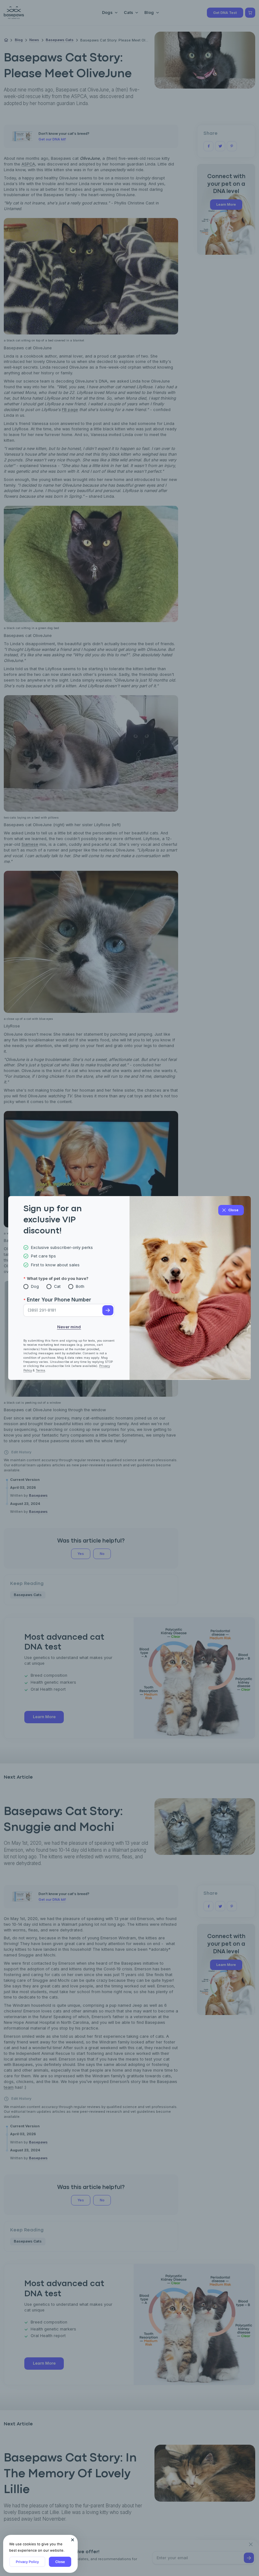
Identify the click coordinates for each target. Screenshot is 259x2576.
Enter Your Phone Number (59, 1300)
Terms (40, 1370)
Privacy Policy (27, 2562)
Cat (57, 1286)
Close (60, 2562)
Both (80, 1286)
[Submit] (108, 1310)
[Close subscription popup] (73, 2540)
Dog (35, 1286)
